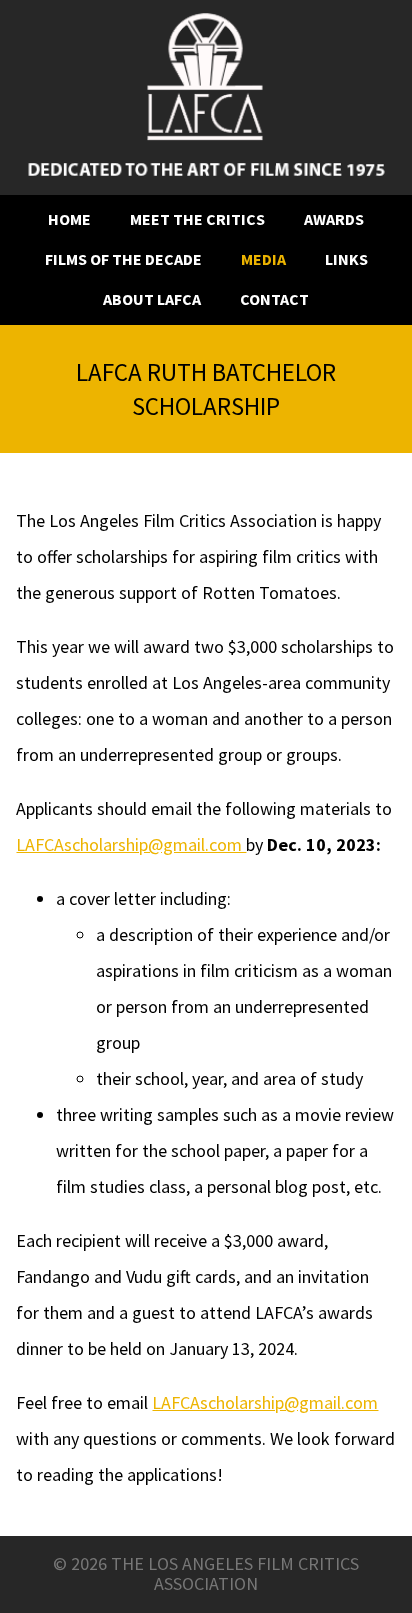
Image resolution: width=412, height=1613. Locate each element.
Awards (334, 219)
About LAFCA (152, 299)
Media (263, 259)
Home (69, 219)
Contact (274, 299)
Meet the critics (197, 219)
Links (346, 259)
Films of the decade (123, 259)
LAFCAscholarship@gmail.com (131, 845)
